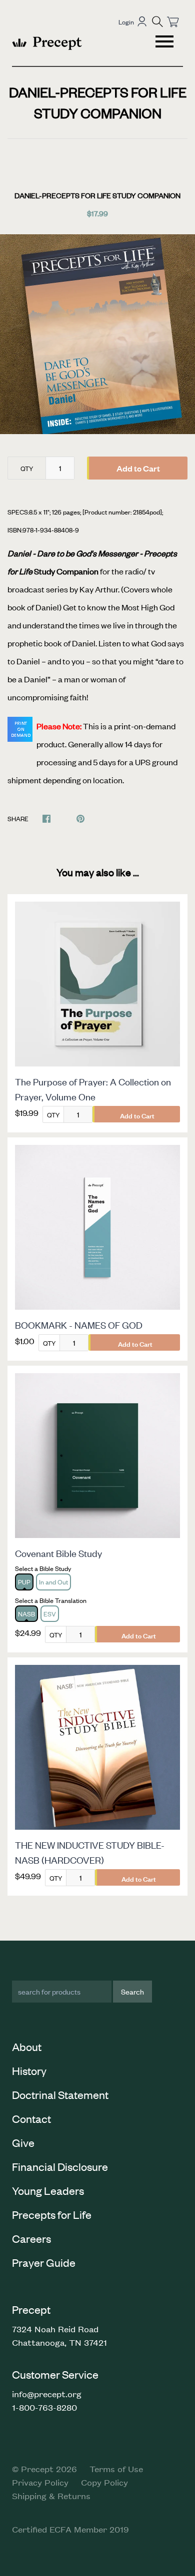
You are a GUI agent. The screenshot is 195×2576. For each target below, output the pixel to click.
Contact (31, 2118)
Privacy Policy (40, 2482)
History (29, 2070)
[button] (157, 21)
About (27, 2047)
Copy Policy (104, 2482)
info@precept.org (47, 2394)
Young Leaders (48, 2190)
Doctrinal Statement (60, 2094)
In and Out (53, 1582)
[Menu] (165, 43)
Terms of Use (116, 2469)
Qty (27, 468)
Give (23, 2142)
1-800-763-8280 (44, 2407)
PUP (24, 1582)
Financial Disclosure (60, 2166)
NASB (26, 1614)
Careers (31, 2238)
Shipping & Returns (51, 2496)
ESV (50, 1614)
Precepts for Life (52, 2214)
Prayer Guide (44, 2262)
